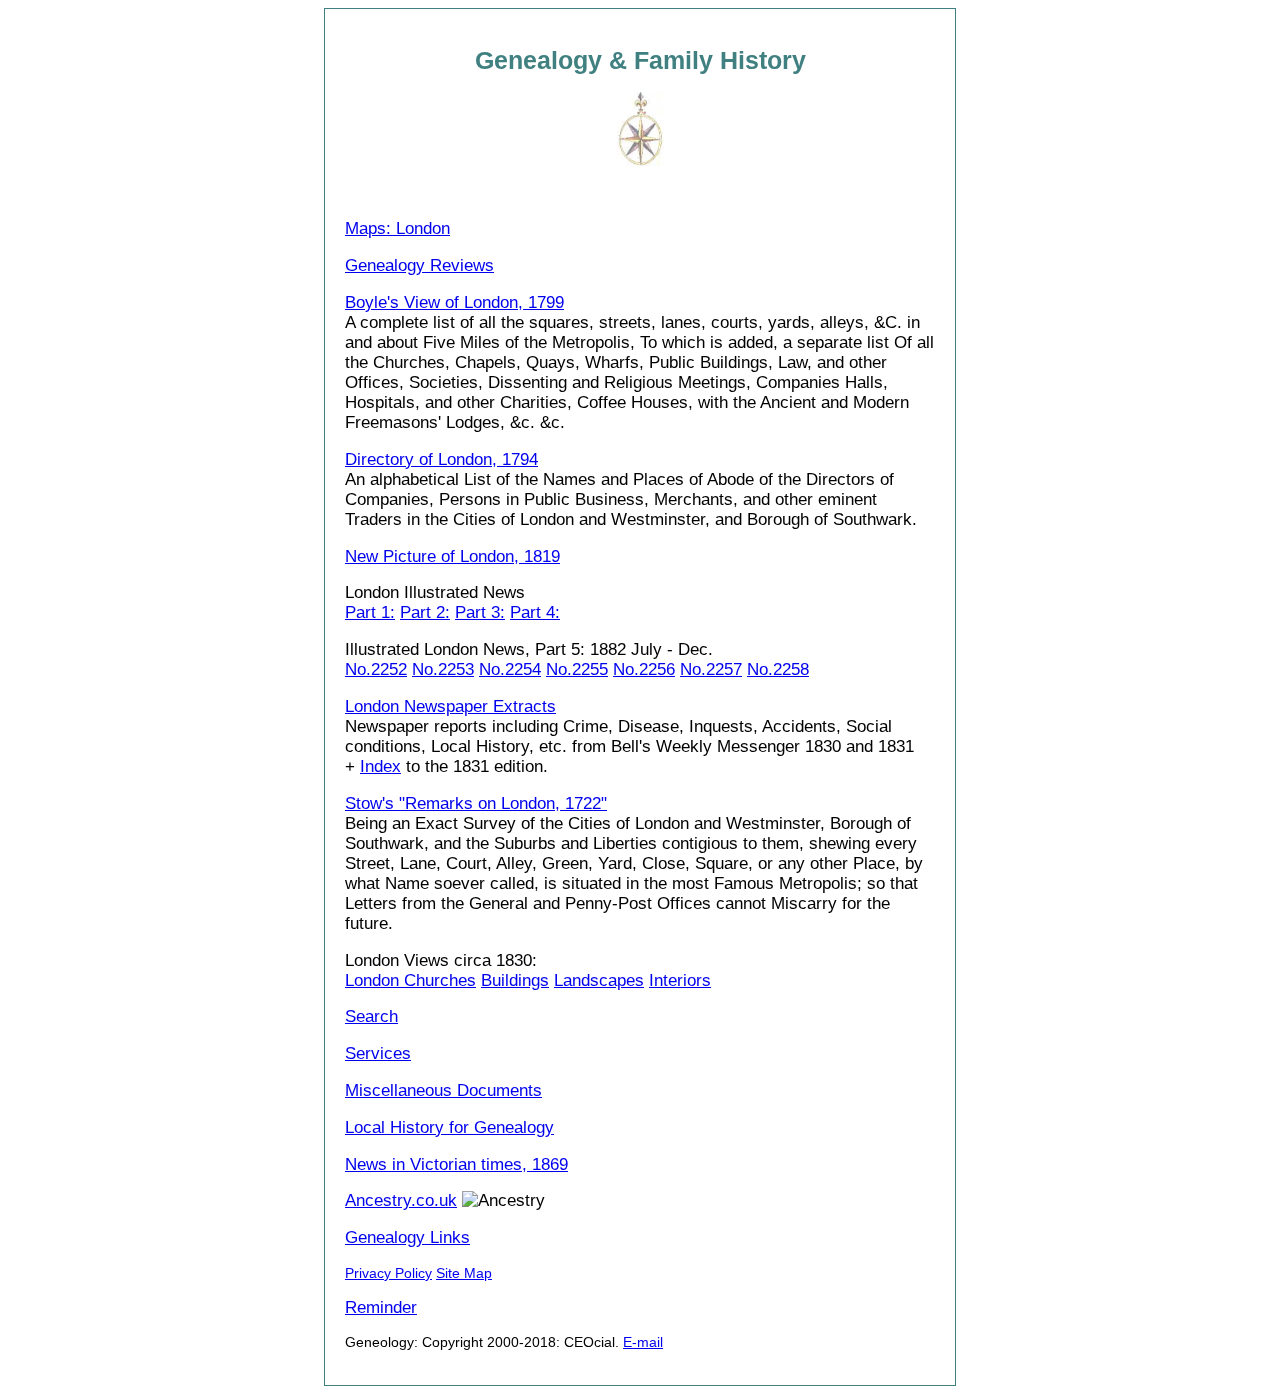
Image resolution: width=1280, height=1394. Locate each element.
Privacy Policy (388, 1273)
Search (371, 1016)
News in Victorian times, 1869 (456, 1164)
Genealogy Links (407, 1237)
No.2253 (443, 669)
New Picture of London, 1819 (452, 556)
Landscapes (599, 980)
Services (378, 1053)
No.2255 (577, 669)
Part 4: (535, 612)
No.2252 (376, 669)
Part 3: (480, 612)
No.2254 (510, 669)
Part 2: (425, 612)
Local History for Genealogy (449, 1127)
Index (380, 766)
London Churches (410, 980)
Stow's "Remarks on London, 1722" (476, 803)
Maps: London (397, 228)
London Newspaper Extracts (450, 706)
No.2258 (778, 669)
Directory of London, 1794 (441, 459)
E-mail (643, 1342)
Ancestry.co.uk (401, 1200)
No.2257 (711, 669)
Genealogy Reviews (419, 265)
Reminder (381, 1307)
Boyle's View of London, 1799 (454, 302)
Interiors (680, 980)
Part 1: (370, 612)
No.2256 (644, 669)
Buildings (515, 980)
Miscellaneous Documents (443, 1090)
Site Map (464, 1273)
